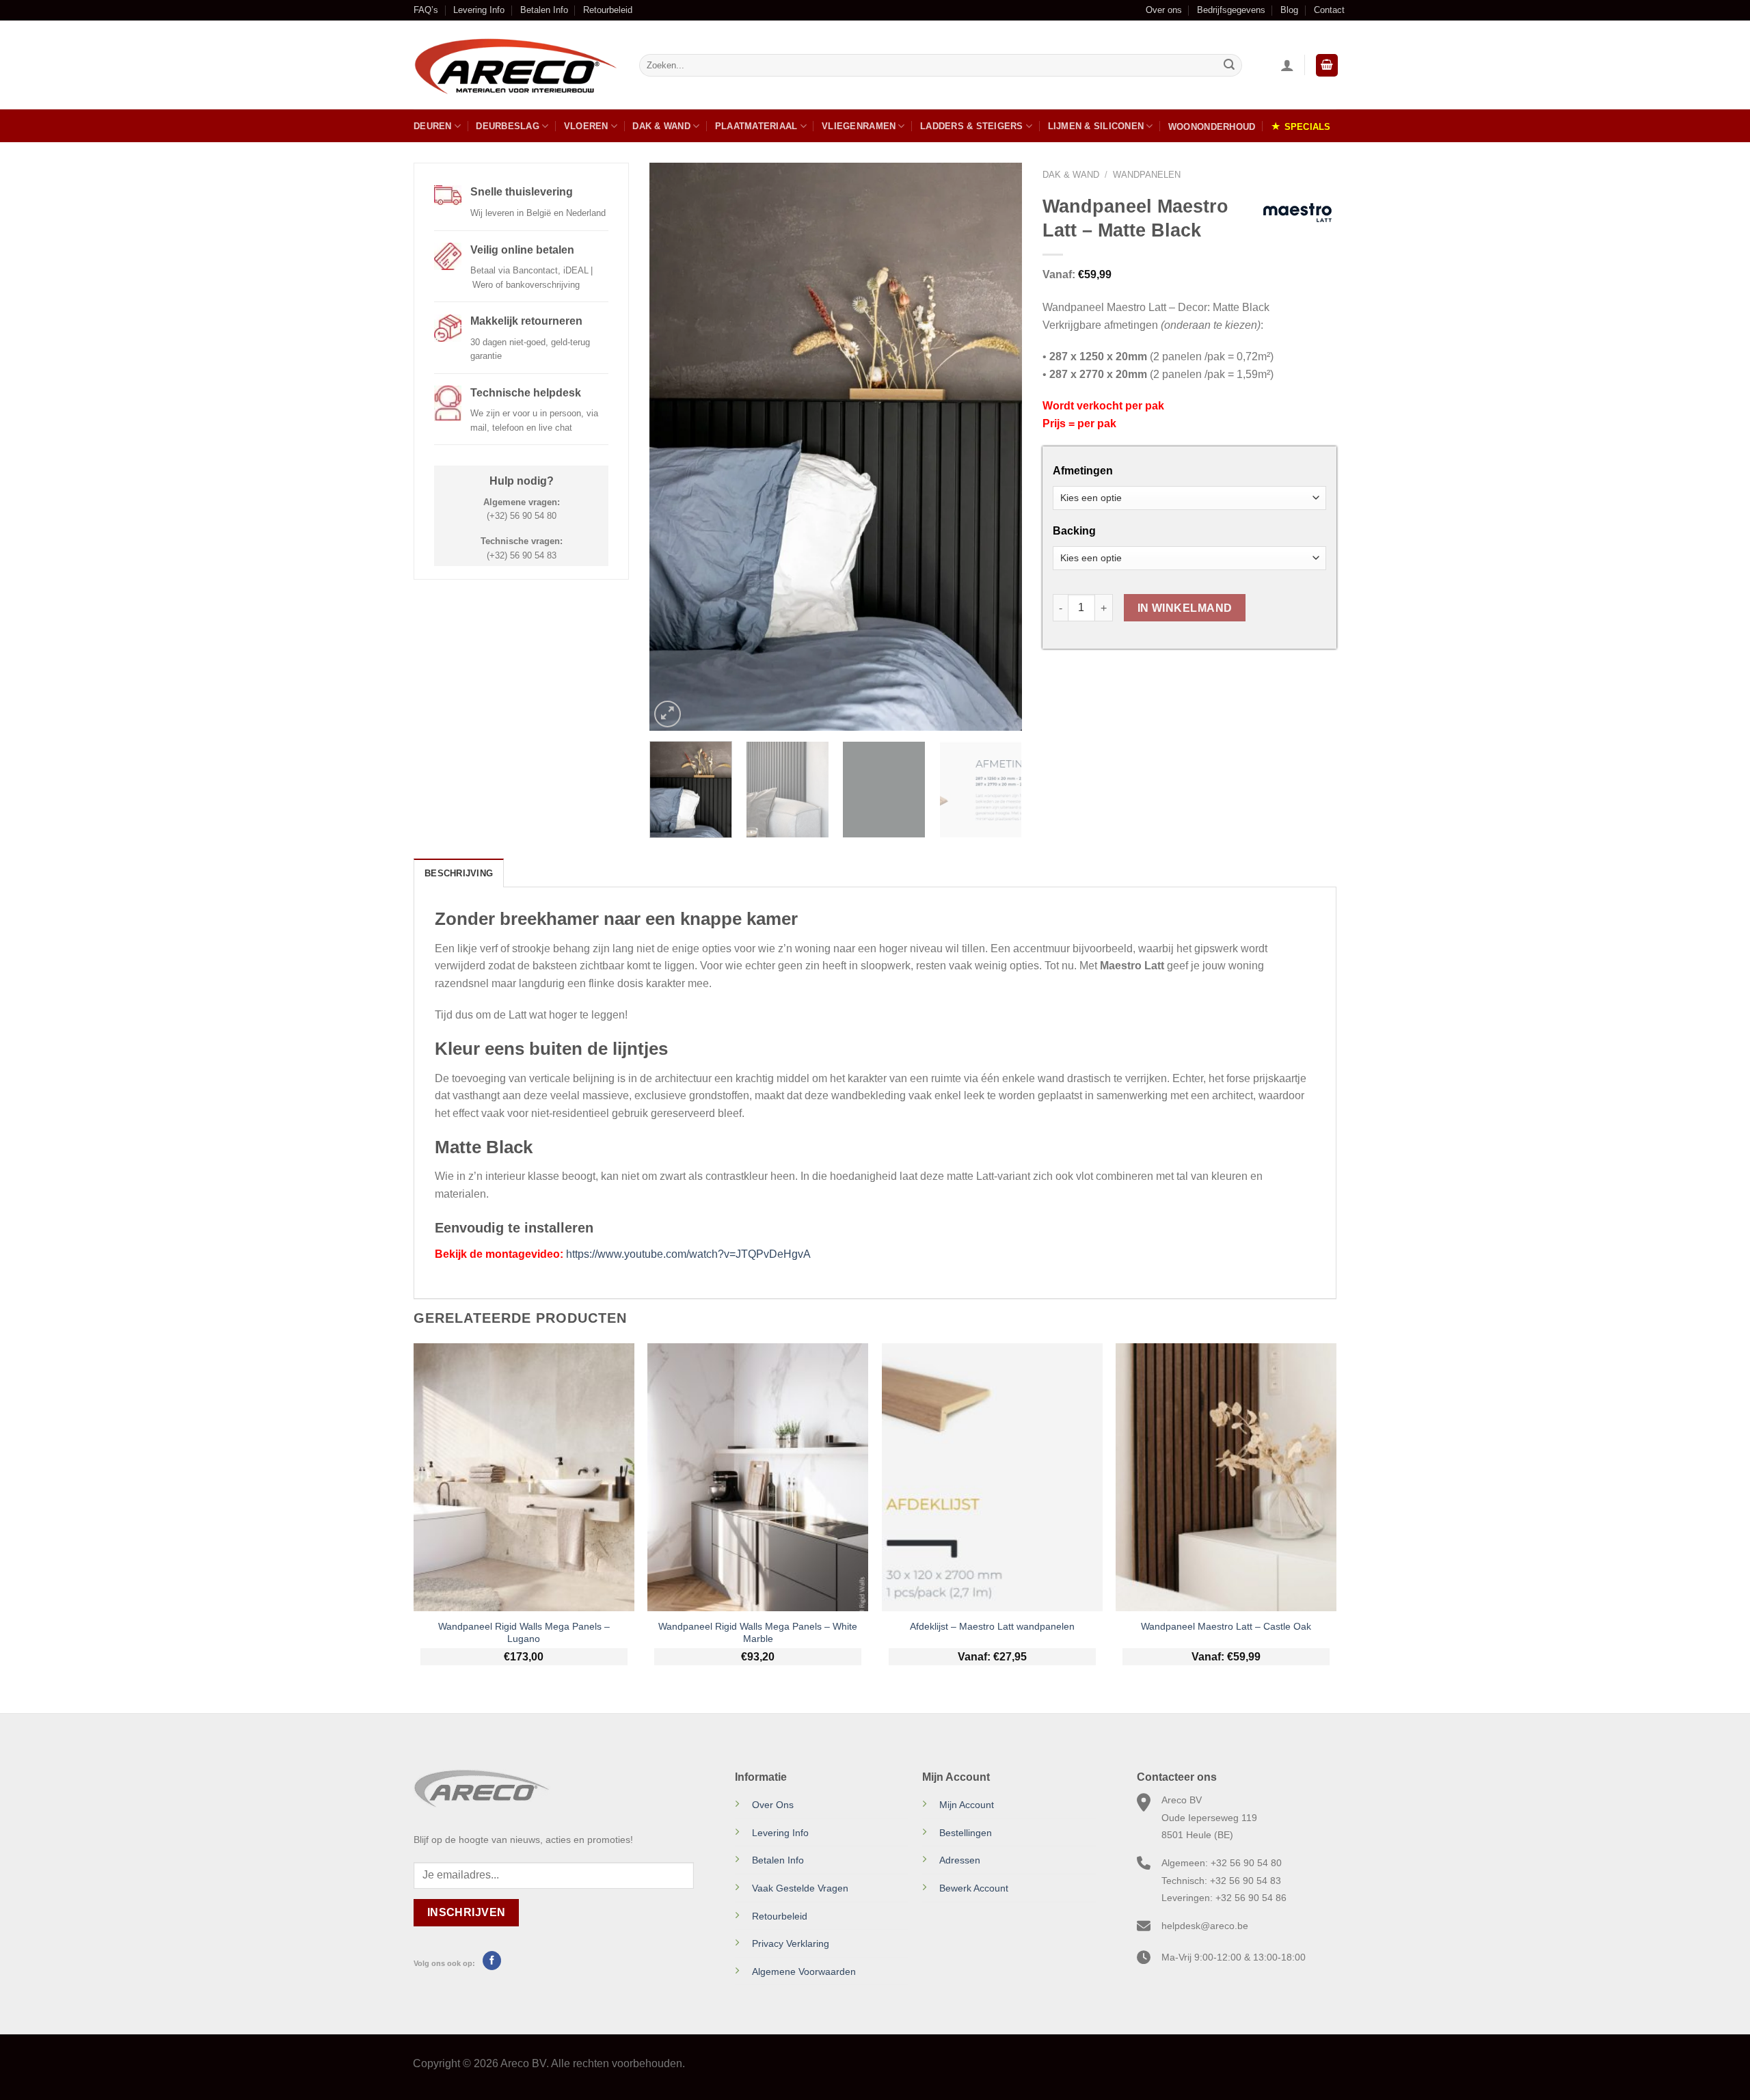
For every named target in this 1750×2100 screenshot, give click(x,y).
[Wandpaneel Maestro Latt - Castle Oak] (1226, 1477)
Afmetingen (1083, 471)
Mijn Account (967, 1805)
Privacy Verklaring (791, 1943)
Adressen (960, 1860)
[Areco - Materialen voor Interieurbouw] (516, 66)
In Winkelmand (1185, 608)
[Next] (997, 447)
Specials (1308, 127)
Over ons (1164, 10)
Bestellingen (966, 1833)
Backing (1074, 531)
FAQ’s (426, 10)
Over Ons (773, 1805)
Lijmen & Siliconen (1096, 126)
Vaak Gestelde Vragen (800, 1888)
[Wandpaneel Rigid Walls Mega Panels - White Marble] (758, 1477)
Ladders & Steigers (972, 126)
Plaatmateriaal (756, 126)
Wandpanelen (1147, 175)
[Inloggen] (1287, 65)
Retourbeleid (608, 10)
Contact (1329, 10)
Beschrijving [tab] (459, 873)
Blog (1289, 10)
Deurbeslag (508, 126)
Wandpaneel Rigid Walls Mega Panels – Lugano (524, 1633)
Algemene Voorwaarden (804, 1971)
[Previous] (674, 447)
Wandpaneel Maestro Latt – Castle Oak (1226, 1626)
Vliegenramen (859, 126)
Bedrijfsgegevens (1231, 10)
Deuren (433, 126)
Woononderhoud (1212, 127)
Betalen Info (544, 10)
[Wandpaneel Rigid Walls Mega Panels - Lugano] (524, 1477)
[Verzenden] (1229, 66)
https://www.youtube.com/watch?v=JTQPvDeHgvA (688, 1254)
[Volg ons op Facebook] (492, 1961)
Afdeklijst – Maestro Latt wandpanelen (992, 1626)
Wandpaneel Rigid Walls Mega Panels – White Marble (758, 1633)
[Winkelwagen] (1327, 65)
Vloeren (586, 126)
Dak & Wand (661, 126)
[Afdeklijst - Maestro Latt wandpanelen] (992, 1477)
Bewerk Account (974, 1888)
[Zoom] (668, 714)
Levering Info (479, 10)
